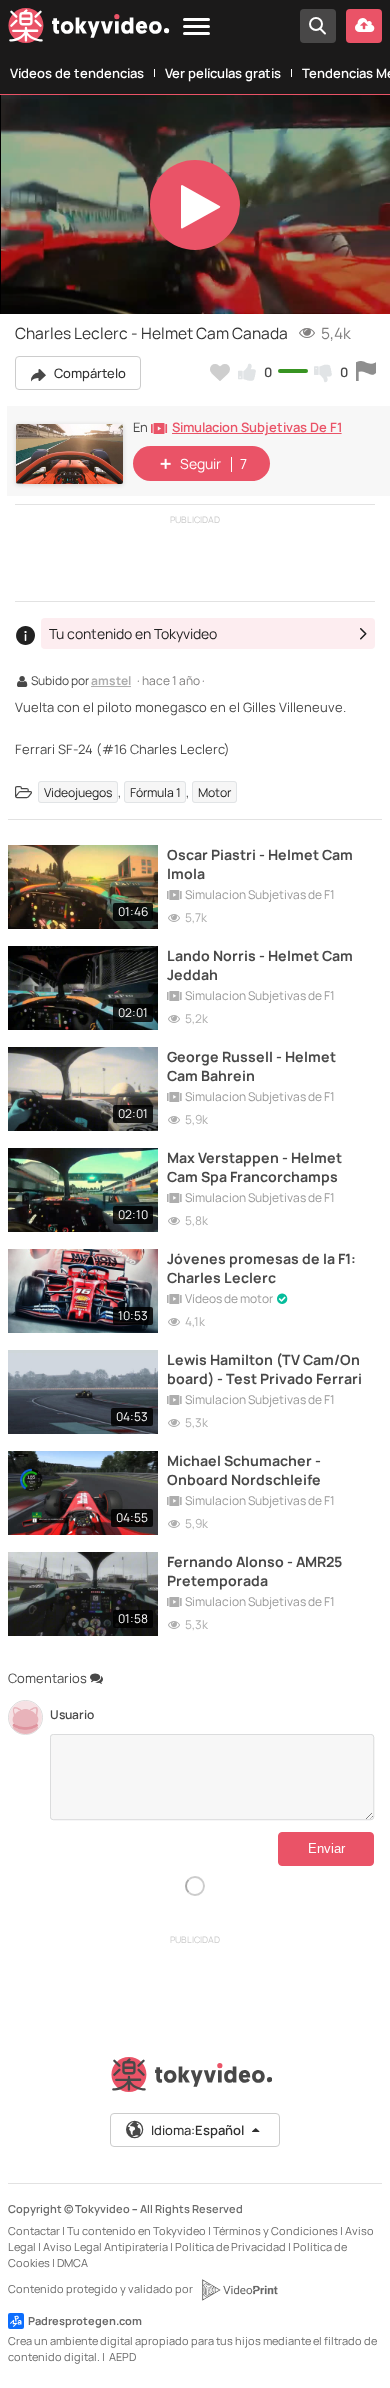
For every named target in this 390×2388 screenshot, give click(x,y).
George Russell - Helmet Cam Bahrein (251, 1066)
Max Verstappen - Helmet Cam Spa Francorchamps (254, 1167)
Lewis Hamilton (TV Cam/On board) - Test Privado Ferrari (264, 1369)
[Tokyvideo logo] (89, 29)
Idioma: (197, 2130)
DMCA (72, 2262)
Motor (214, 792)
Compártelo (88, 373)
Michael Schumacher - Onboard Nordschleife (244, 1470)
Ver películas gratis (223, 73)
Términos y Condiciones (275, 2230)
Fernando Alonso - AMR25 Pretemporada (254, 1571)
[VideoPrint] (239, 2290)
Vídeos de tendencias (77, 73)
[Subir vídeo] (364, 26)
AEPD (122, 2356)
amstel (111, 682)
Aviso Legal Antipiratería (105, 2246)
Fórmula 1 (155, 792)
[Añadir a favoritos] (220, 372)
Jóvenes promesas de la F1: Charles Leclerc (261, 1268)
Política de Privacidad (230, 2246)
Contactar (34, 2230)
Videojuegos (78, 792)
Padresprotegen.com (85, 2320)
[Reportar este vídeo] (366, 372)
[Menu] (196, 27)
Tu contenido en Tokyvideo (136, 2230)
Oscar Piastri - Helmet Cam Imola (260, 864)
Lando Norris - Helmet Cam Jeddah (260, 965)
